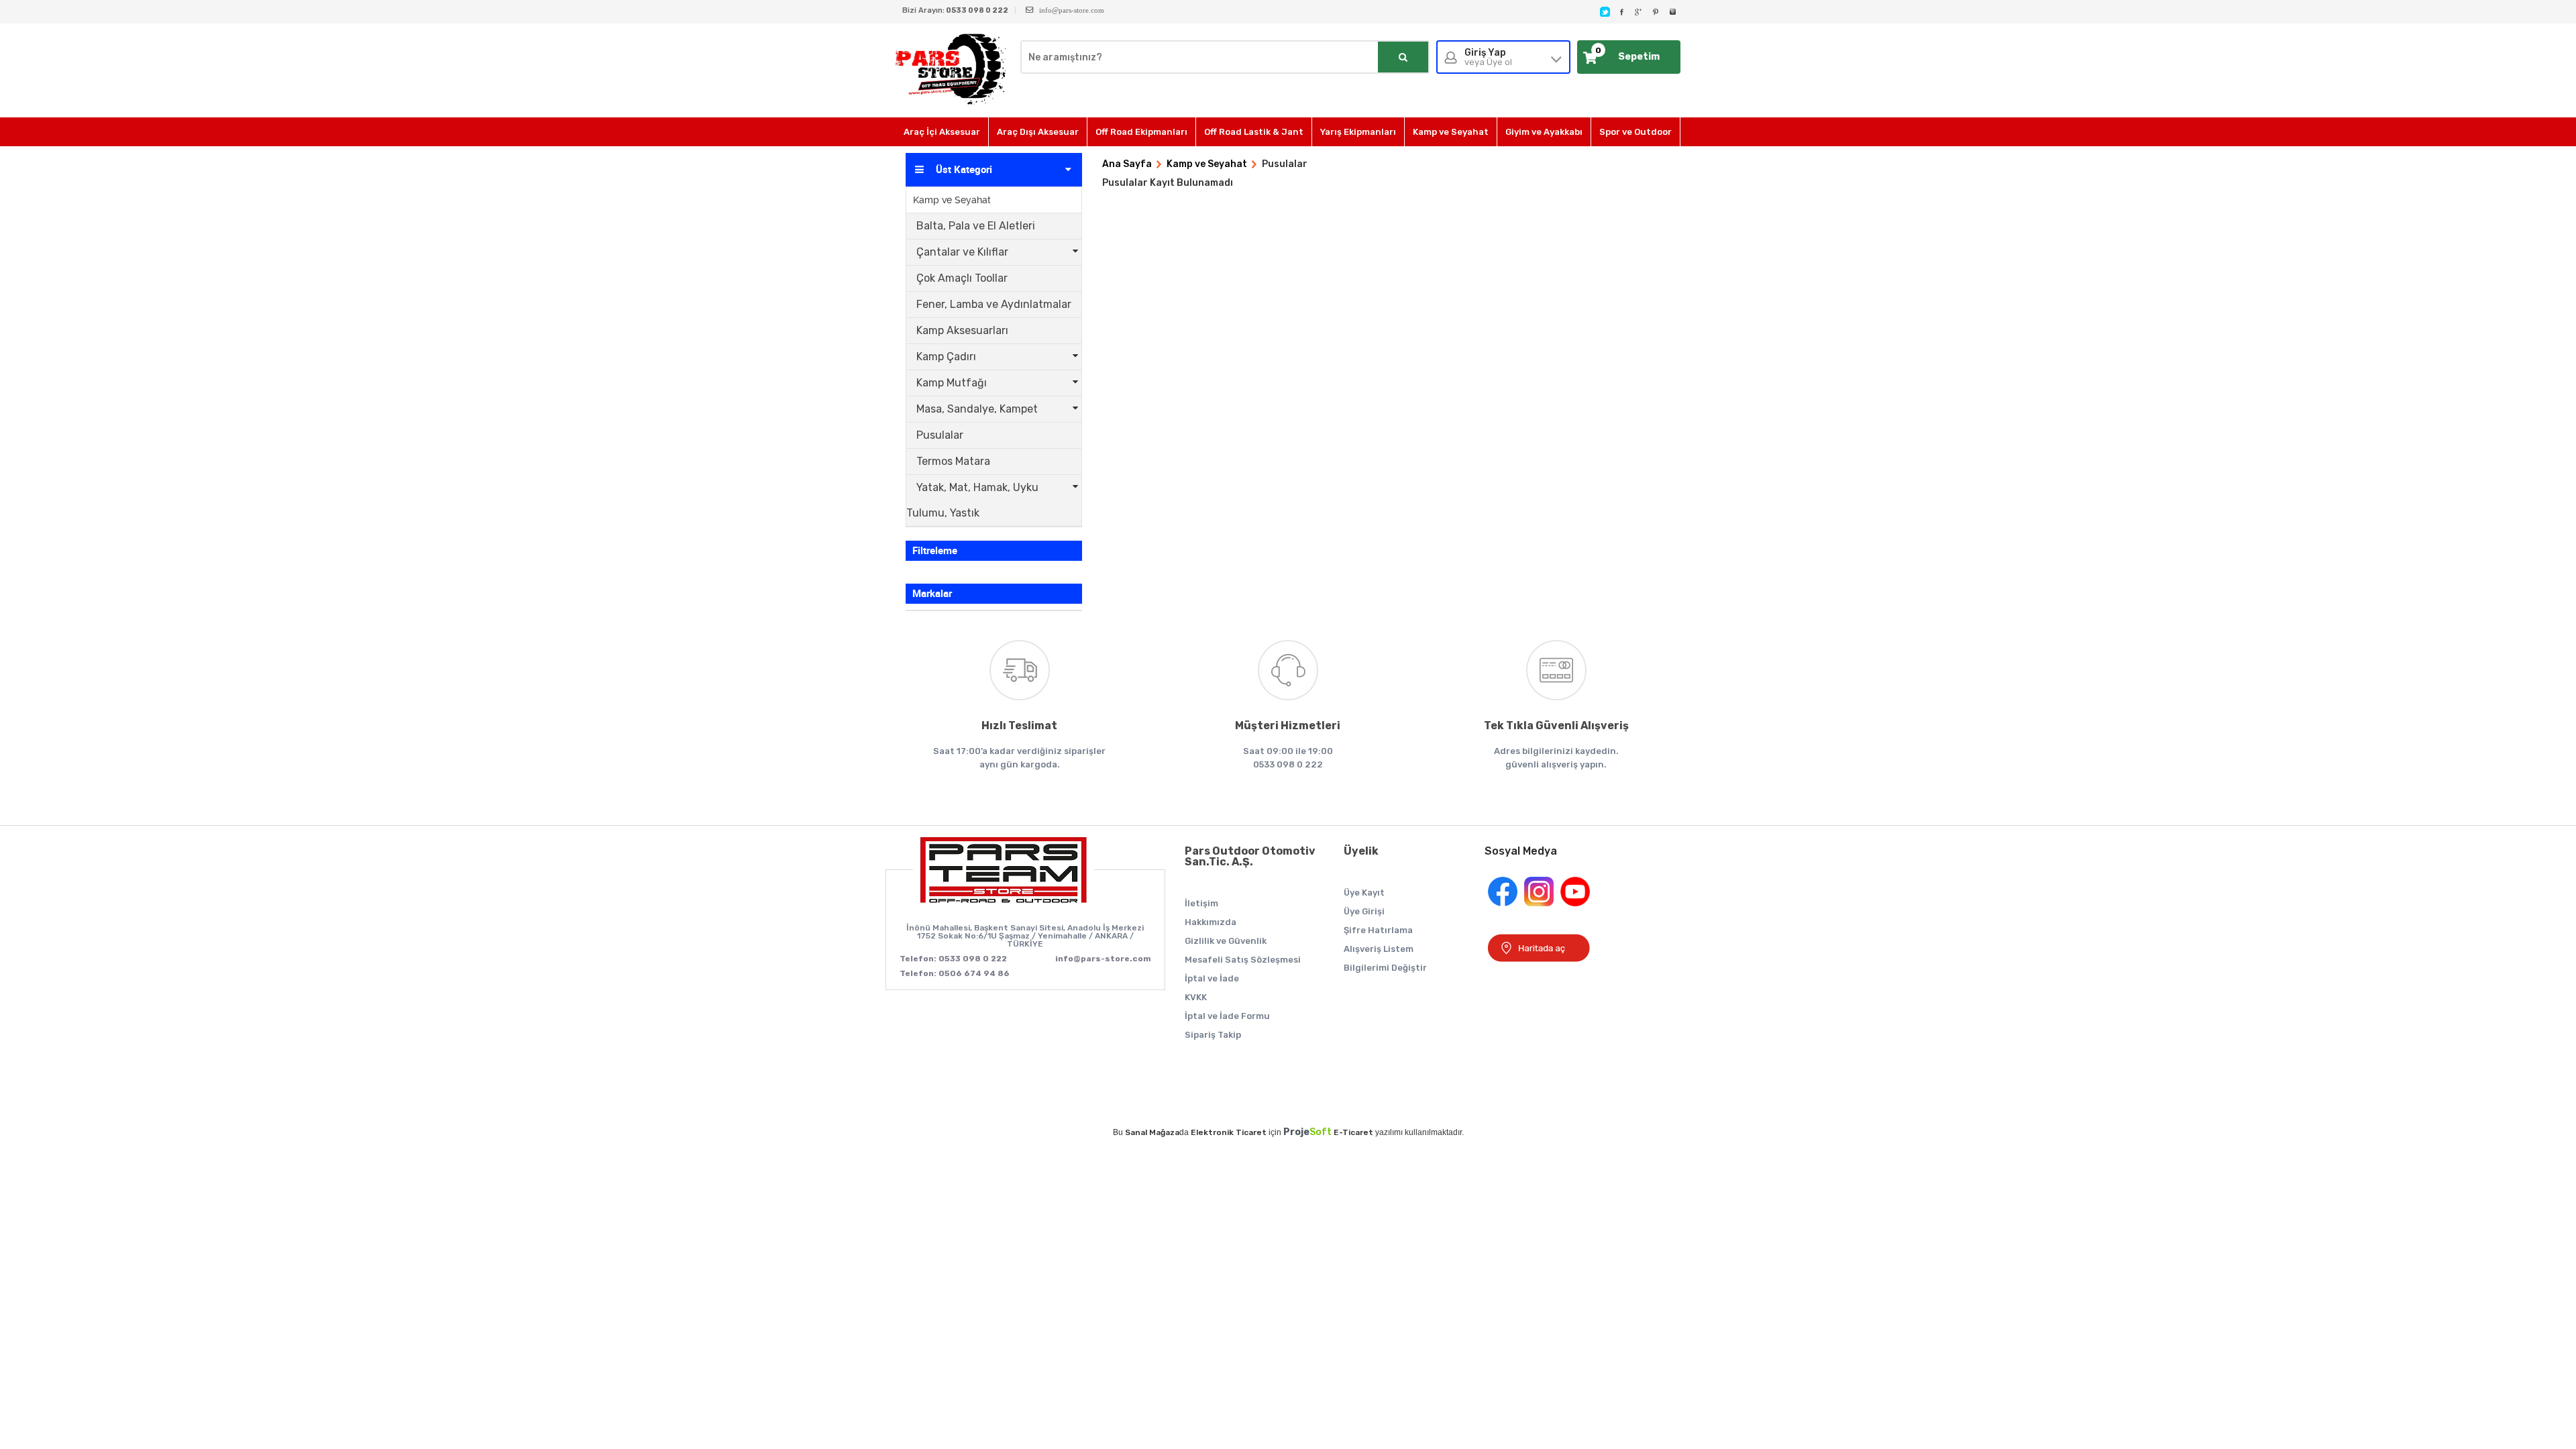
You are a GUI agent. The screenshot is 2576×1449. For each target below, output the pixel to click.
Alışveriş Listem (1379, 949)
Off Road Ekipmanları (1141, 132)
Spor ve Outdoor (1635, 132)
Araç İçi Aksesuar (942, 132)
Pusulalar (940, 435)
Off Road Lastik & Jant (1254, 132)
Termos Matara (953, 461)
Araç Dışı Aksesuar (1038, 132)
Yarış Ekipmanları (1358, 132)
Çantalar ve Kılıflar (962, 252)
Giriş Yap (1488, 57)
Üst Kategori (964, 170)
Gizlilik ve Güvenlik (1226, 941)
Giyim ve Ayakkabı (1544, 132)
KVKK (1196, 997)
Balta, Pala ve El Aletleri (976, 226)
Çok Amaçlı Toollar (962, 278)
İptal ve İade (1212, 978)
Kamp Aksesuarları (962, 330)
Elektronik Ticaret (1229, 1132)
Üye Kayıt (1364, 893)
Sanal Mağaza (1152, 1132)
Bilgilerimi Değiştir (1385, 968)
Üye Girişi (1364, 911)
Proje (1307, 1132)
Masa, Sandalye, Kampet (977, 409)
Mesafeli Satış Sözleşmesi (1243, 960)
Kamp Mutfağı (952, 383)
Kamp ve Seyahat (1451, 132)
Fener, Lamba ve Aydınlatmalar (994, 304)
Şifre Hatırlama (1378, 930)
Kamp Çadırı (946, 357)
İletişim (1201, 903)
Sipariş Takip (1213, 1035)
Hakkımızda (1211, 922)
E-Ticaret (1353, 1132)
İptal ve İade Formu (1227, 1016)
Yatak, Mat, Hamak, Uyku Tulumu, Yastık (972, 500)
